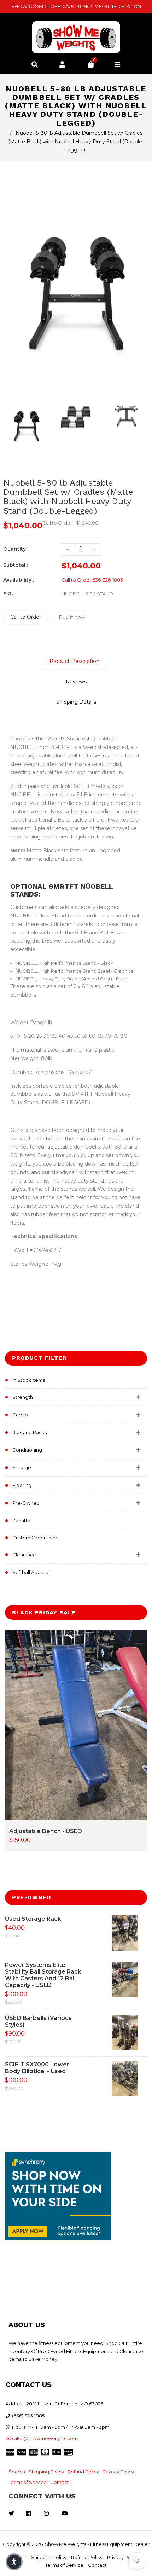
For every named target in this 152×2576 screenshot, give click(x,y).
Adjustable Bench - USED (46, 1831)
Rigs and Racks (30, 1432)
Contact (60, 2482)
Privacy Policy (118, 2472)
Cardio (20, 1415)
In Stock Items (29, 1380)
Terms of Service (28, 2482)
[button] (14, 2562)
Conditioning (27, 1450)
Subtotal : (16, 565)
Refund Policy (83, 2472)
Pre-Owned (26, 1503)
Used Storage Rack (33, 1919)
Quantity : (16, 549)
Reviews (76, 682)
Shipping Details (76, 702)
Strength (23, 1397)
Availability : (19, 580)
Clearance (24, 1555)
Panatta (21, 1521)
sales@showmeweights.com (45, 2438)
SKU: (9, 594)
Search (17, 2472)
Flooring (22, 1485)
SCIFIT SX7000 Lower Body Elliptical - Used (37, 2068)
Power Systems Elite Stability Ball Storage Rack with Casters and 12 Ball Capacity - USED (43, 1975)
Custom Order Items (36, 1538)
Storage (22, 1467)
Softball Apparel (31, 1572)
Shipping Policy (46, 2472)
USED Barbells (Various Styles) (38, 2021)
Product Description (74, 661)
